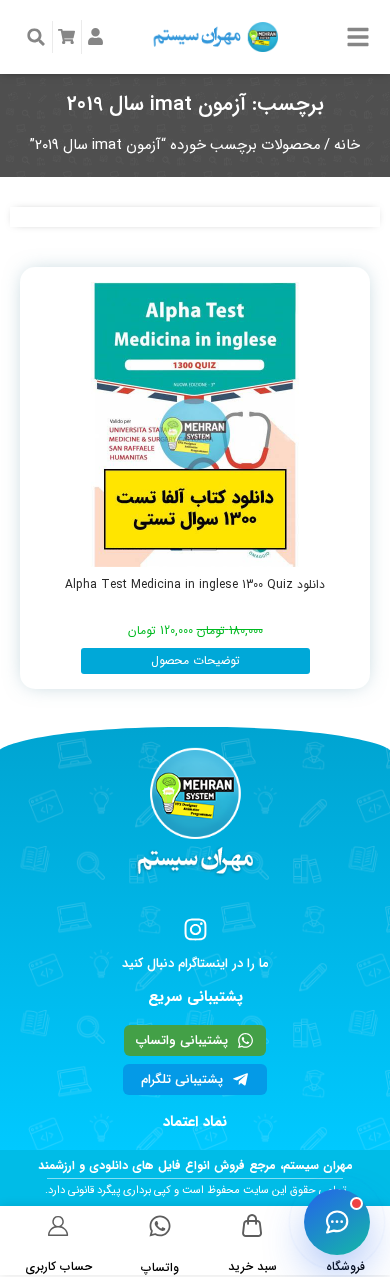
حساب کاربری (58, 1266)
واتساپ (160, 1267)
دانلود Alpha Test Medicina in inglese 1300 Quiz (195, 584)
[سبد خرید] (252, 1225)
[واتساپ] (160, 1226)
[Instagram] (195, 929)
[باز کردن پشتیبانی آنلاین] (337, 1222)
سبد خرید (252, 1266)
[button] (36, 37)
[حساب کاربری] (58, 1225)
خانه (347, 145)
